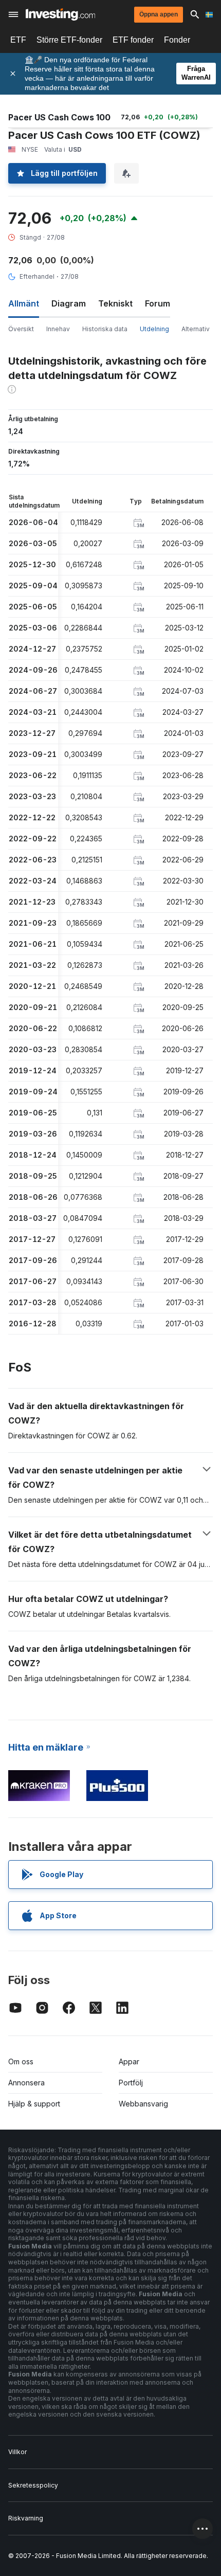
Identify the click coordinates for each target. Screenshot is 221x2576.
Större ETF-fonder (69, 40)
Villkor (17, 2452)
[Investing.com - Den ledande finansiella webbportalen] (60, 14)
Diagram (69, 303)
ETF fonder (133, 40)
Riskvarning (26, 2518)
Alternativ (196, 329)
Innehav (58, 329)
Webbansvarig (143, 2104)
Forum (158, 303)
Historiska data (105, 329)
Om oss (21, 2061)
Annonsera (26, 2083)
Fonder (177, 40)
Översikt (21, 329)
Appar (129, 2061)
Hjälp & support (34, 2104)
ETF (18, 40)
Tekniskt (115, 303)
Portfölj (131, 2083)
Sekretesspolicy (33, 2485)
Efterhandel (37, 276)
